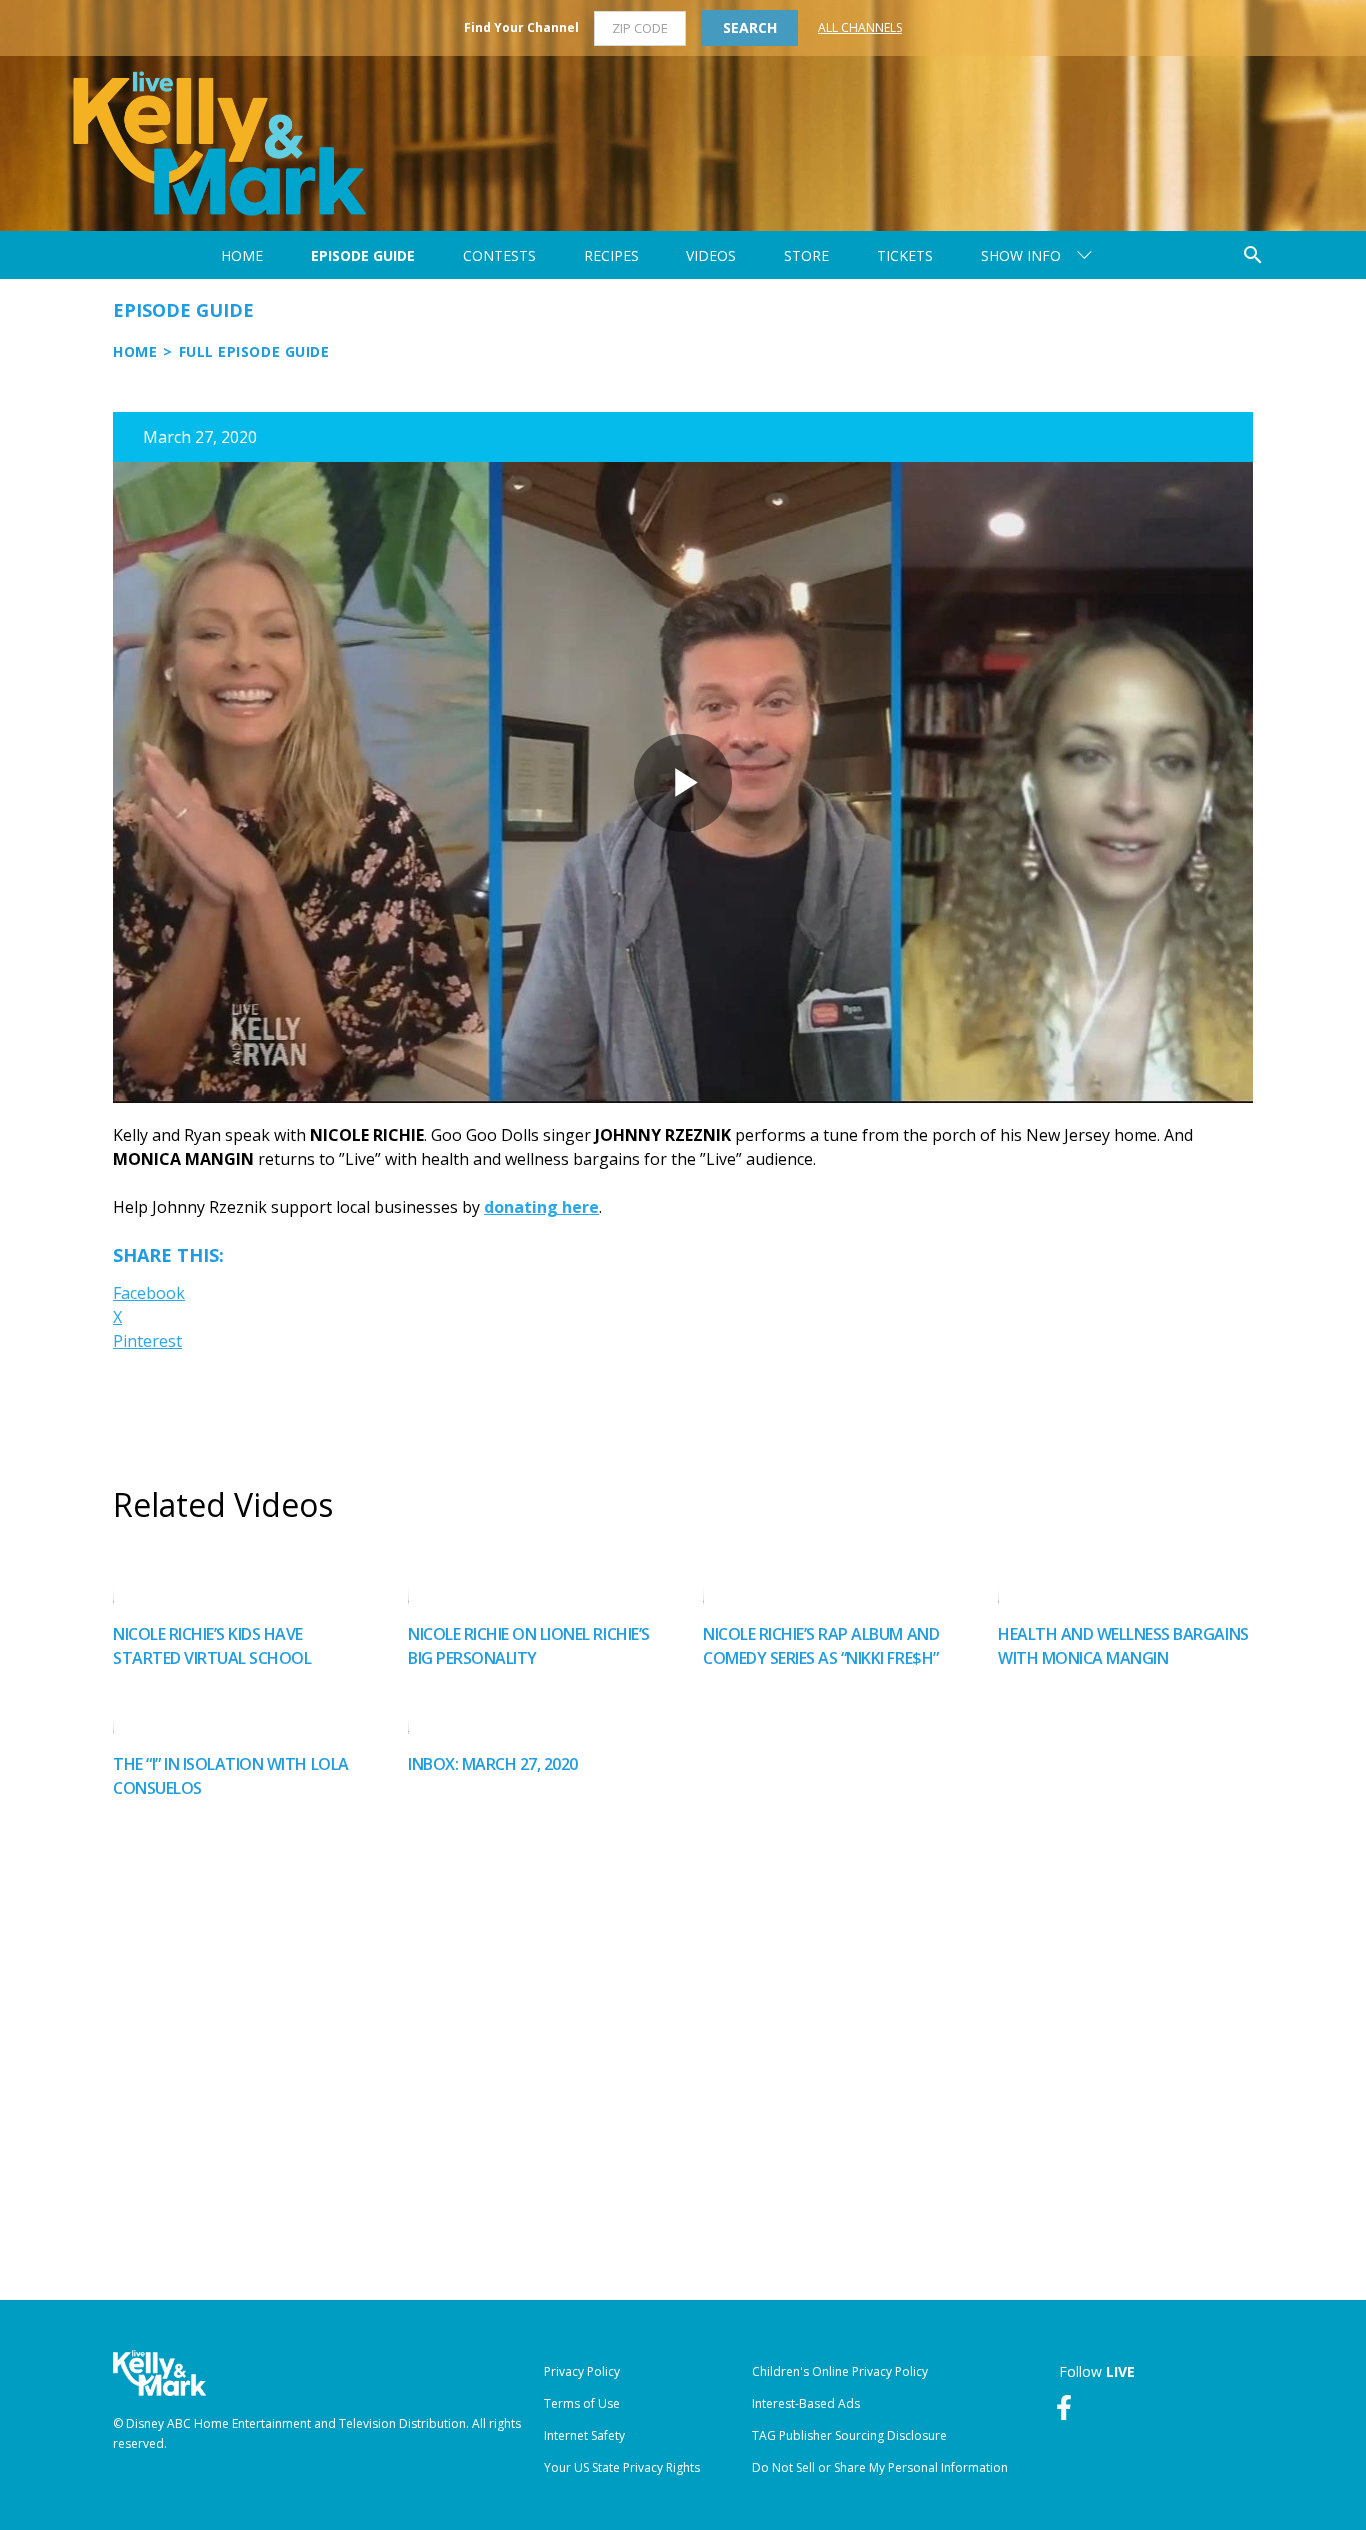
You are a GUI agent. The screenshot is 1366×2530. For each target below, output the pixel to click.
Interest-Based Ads (806, 2403)
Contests (499, 255)
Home (242, 255)
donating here (541, 1207)
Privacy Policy (582, 2371)
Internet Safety (584, 2435)
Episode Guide (363, 255)
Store (806, 255)
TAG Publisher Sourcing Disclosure (849, 2435)
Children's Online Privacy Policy (840, 2371)
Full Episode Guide (254, 351)
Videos (711, 255)
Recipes (611, 255)
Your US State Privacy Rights (622, 2467)
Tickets (905, 255)
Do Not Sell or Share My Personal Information (880, 2467)
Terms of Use (582, 2403)
